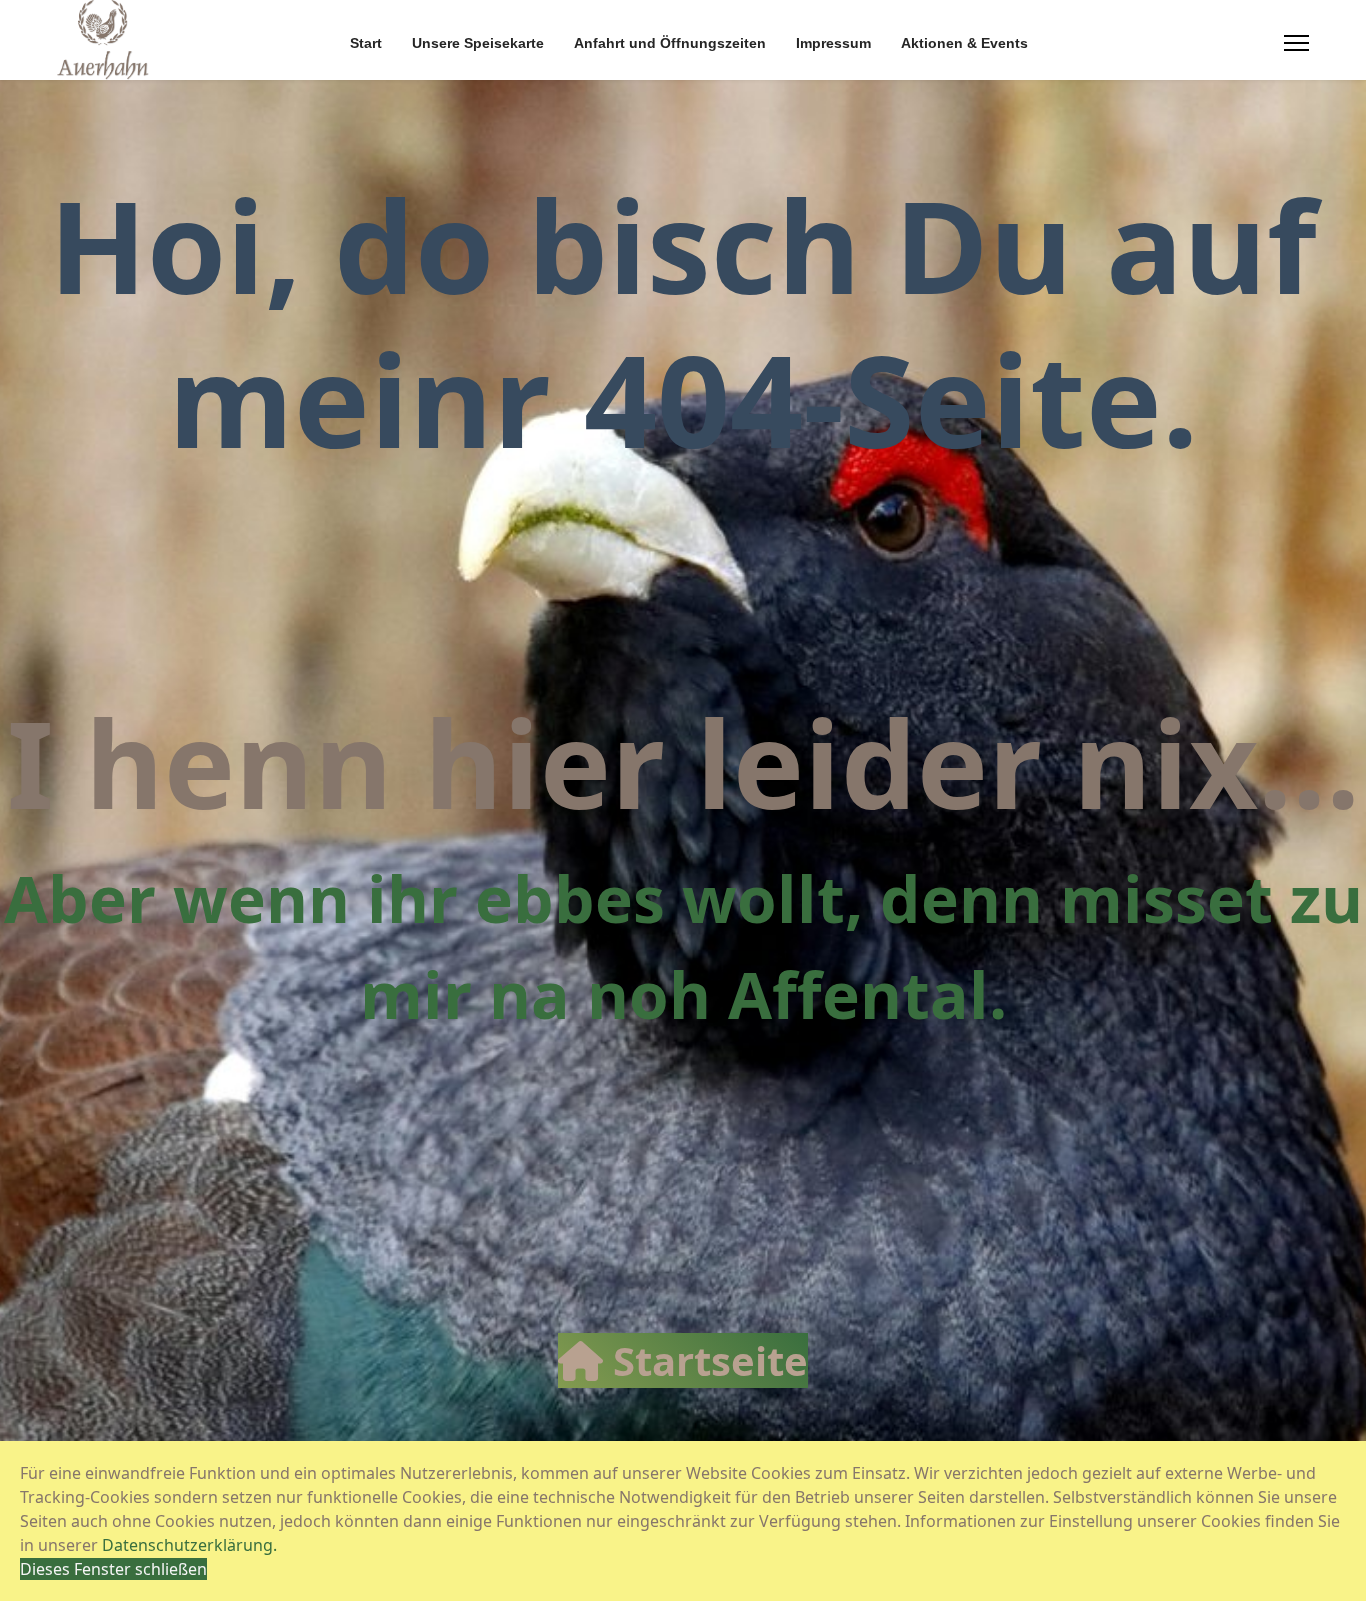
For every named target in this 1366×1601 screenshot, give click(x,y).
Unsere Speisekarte (478, 43)
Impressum (833, 43)
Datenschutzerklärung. (189, 1545)
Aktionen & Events (964, 43)
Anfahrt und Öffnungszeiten (670, 43)
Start (366, 43)
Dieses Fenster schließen (113, 1569)
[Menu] (1296, 43)
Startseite (705, 1360)
